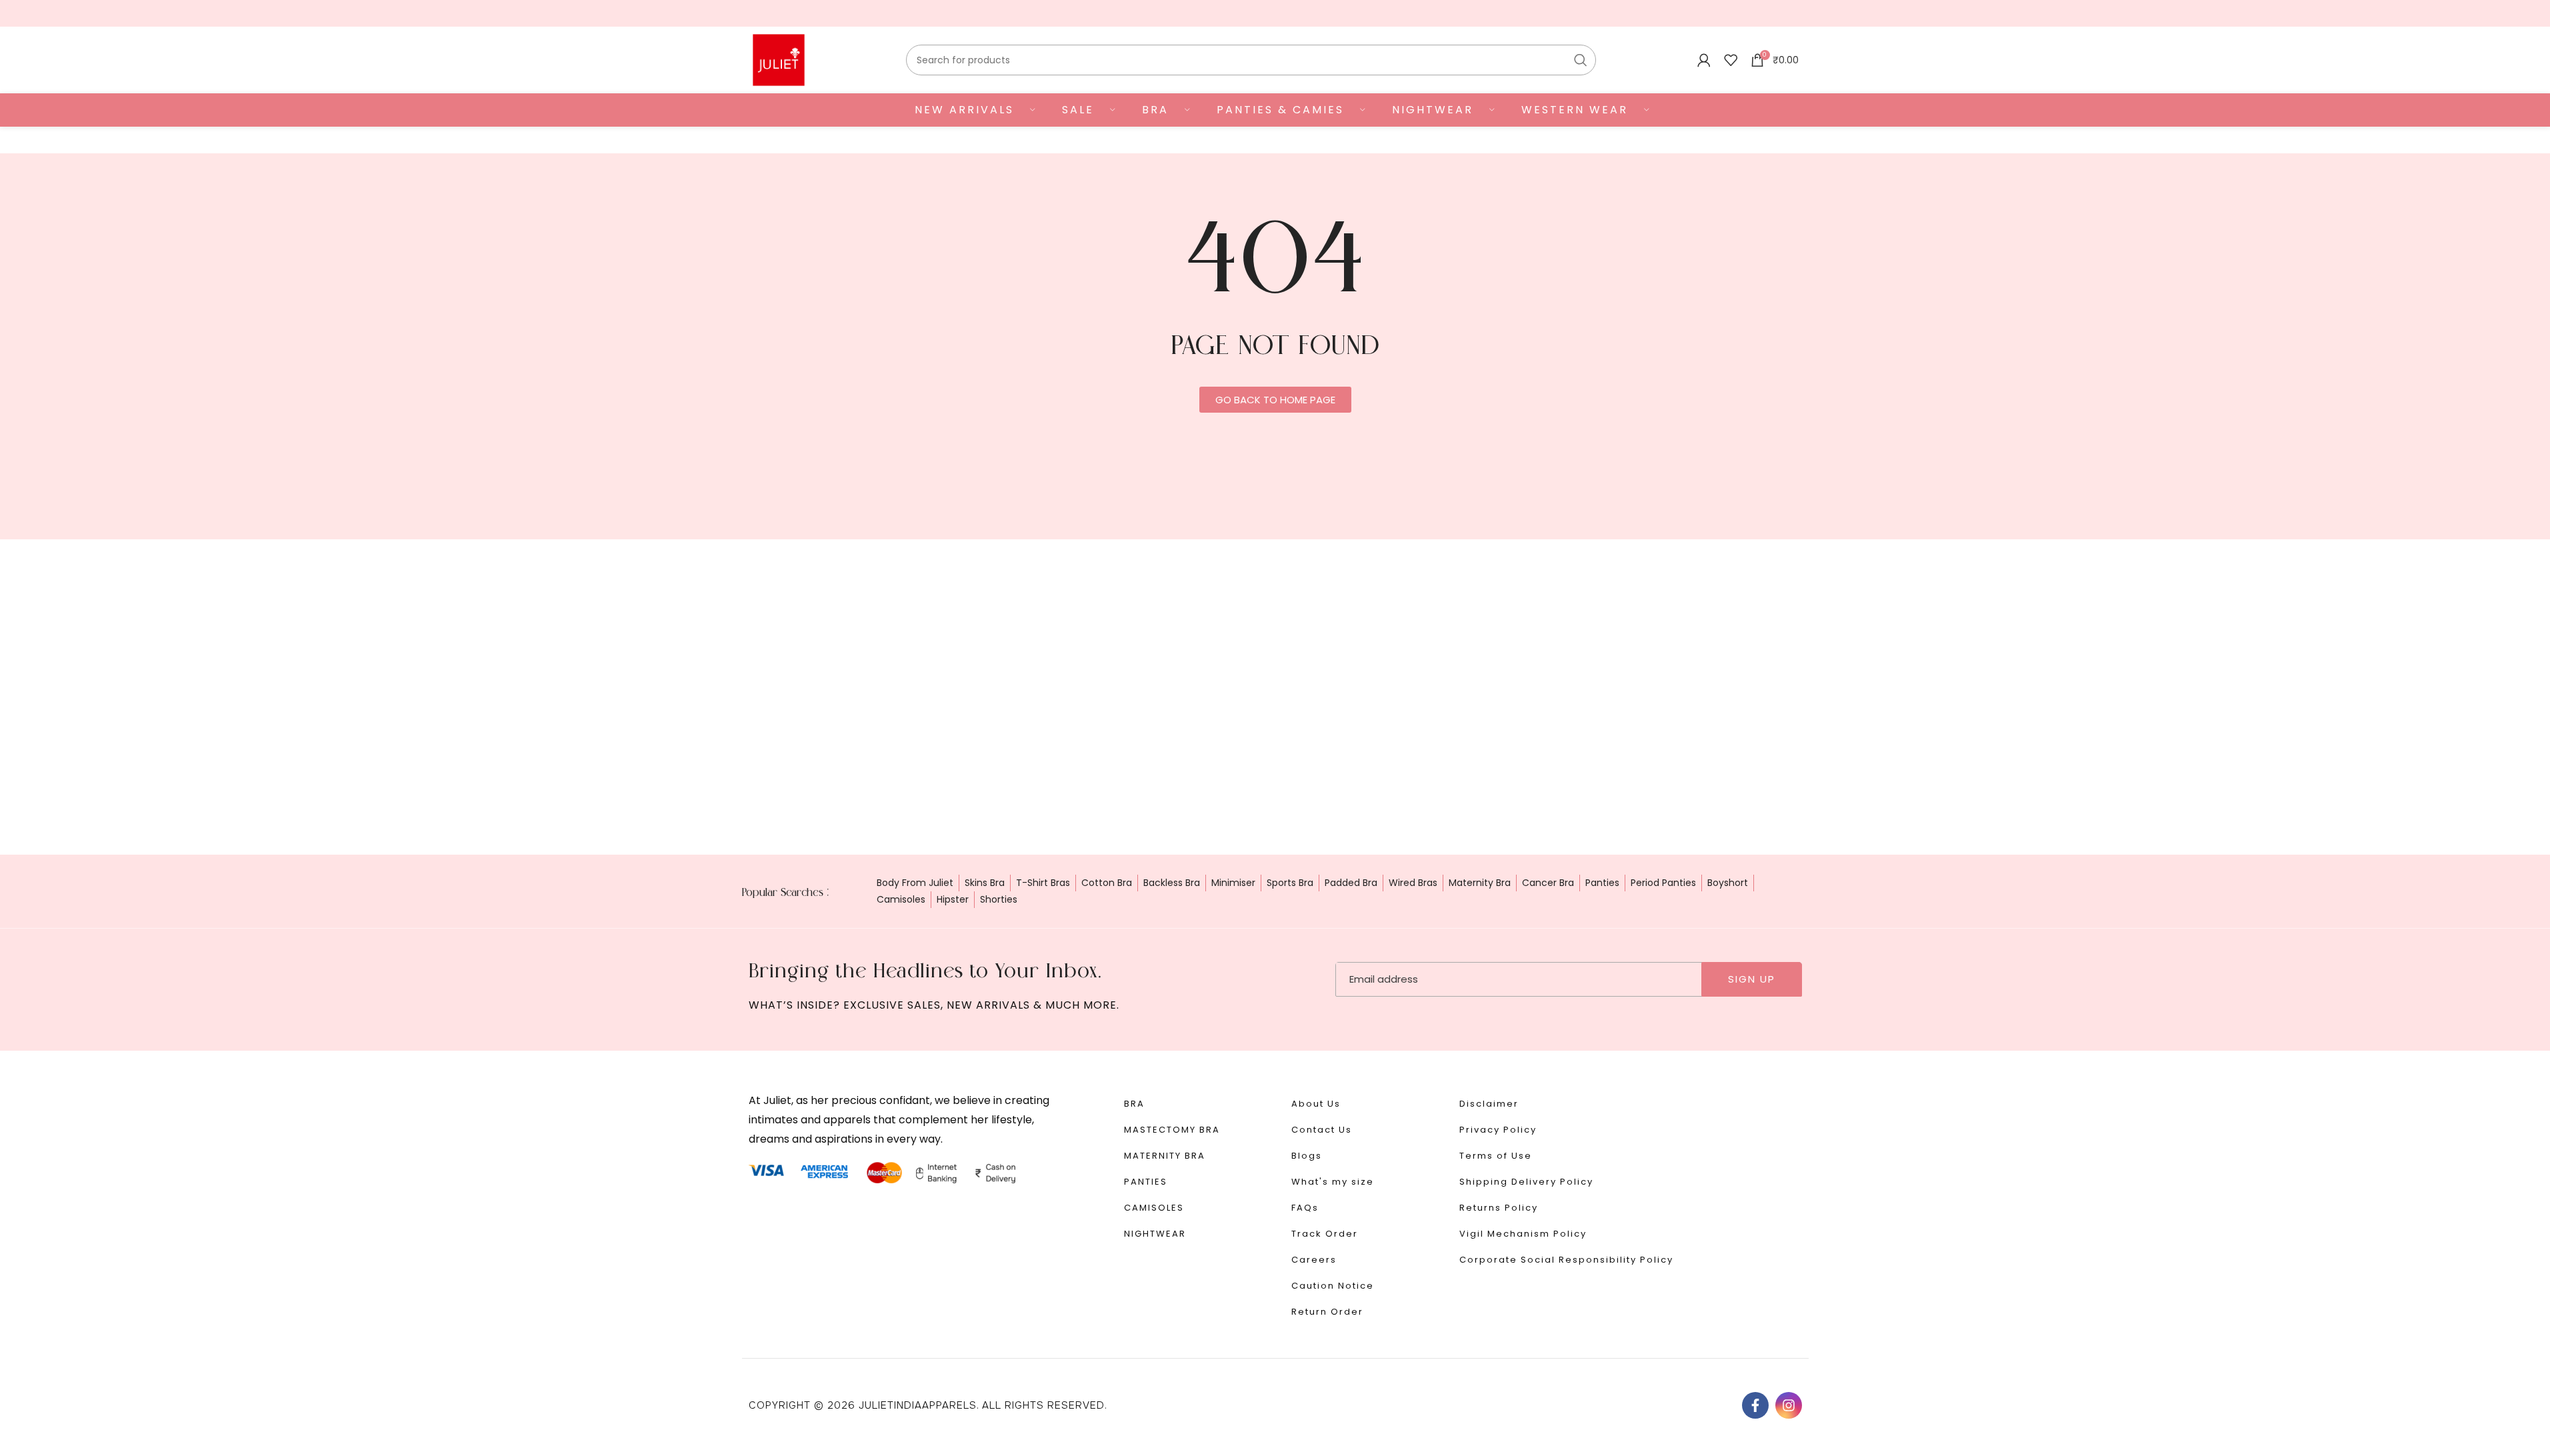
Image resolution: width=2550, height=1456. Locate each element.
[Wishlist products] (1731, 60)
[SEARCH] (1581, 60)
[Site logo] (779, 59)
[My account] (1704, 60)
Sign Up (1752, 979)
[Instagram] (1789, 1405)
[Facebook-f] (1755, 1405)
